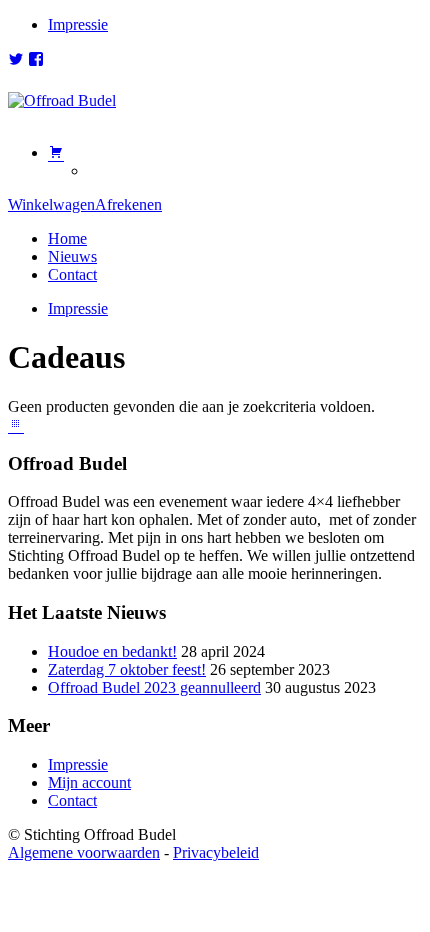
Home (67, 238)
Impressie (78, 24)
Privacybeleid (216, 852)
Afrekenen (128, 204)
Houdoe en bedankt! (112, 651)
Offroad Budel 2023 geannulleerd (154, 687)
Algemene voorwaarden (84, 852)
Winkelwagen (51, 204)
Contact (72, 274)
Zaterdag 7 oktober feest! (127, 669)
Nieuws (72, 256)
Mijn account (89, 782)
